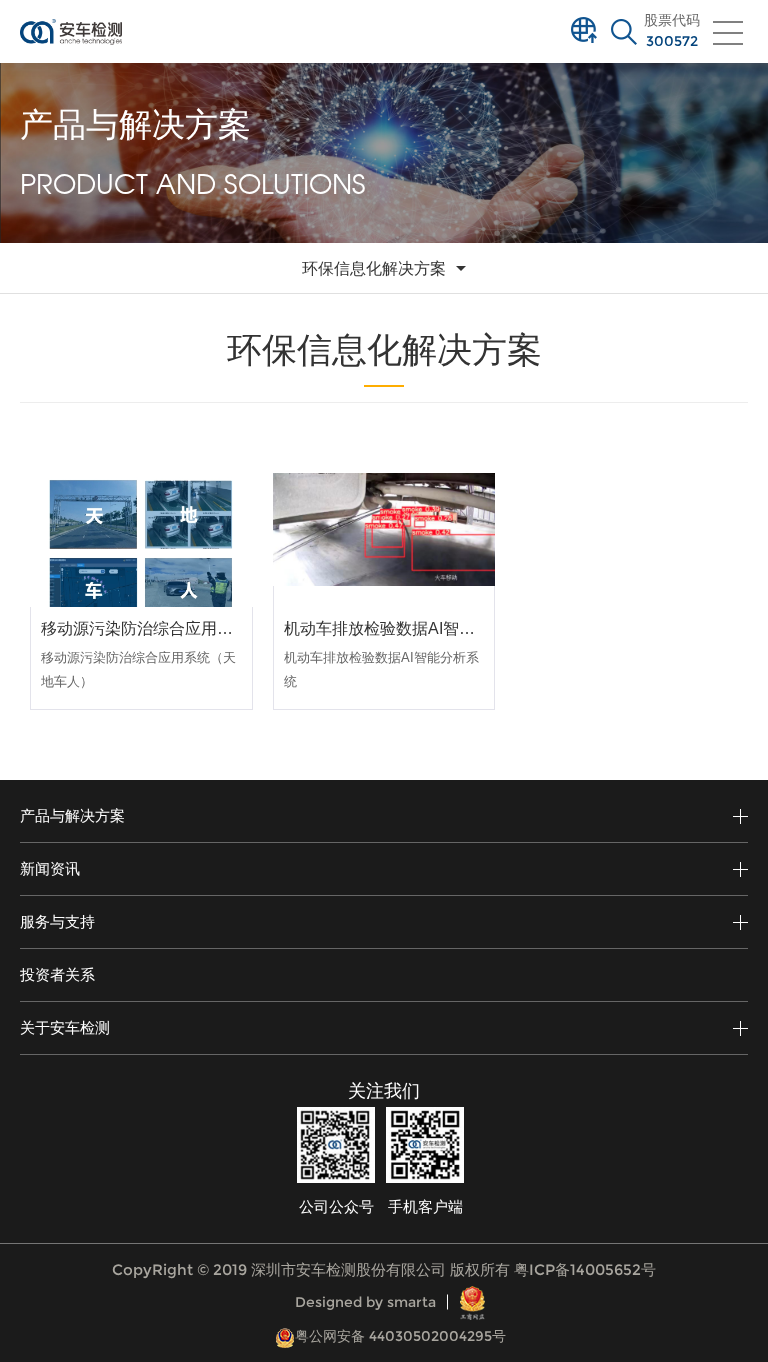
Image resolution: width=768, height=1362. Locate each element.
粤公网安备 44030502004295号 (400, 1336)
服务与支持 (57, 921)
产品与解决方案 (72, 815)
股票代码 (672, 31)
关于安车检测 (65, 1027)
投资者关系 (57, 974)
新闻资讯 (50, 868)
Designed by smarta (365, 1302)
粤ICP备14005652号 (585, 1269)
